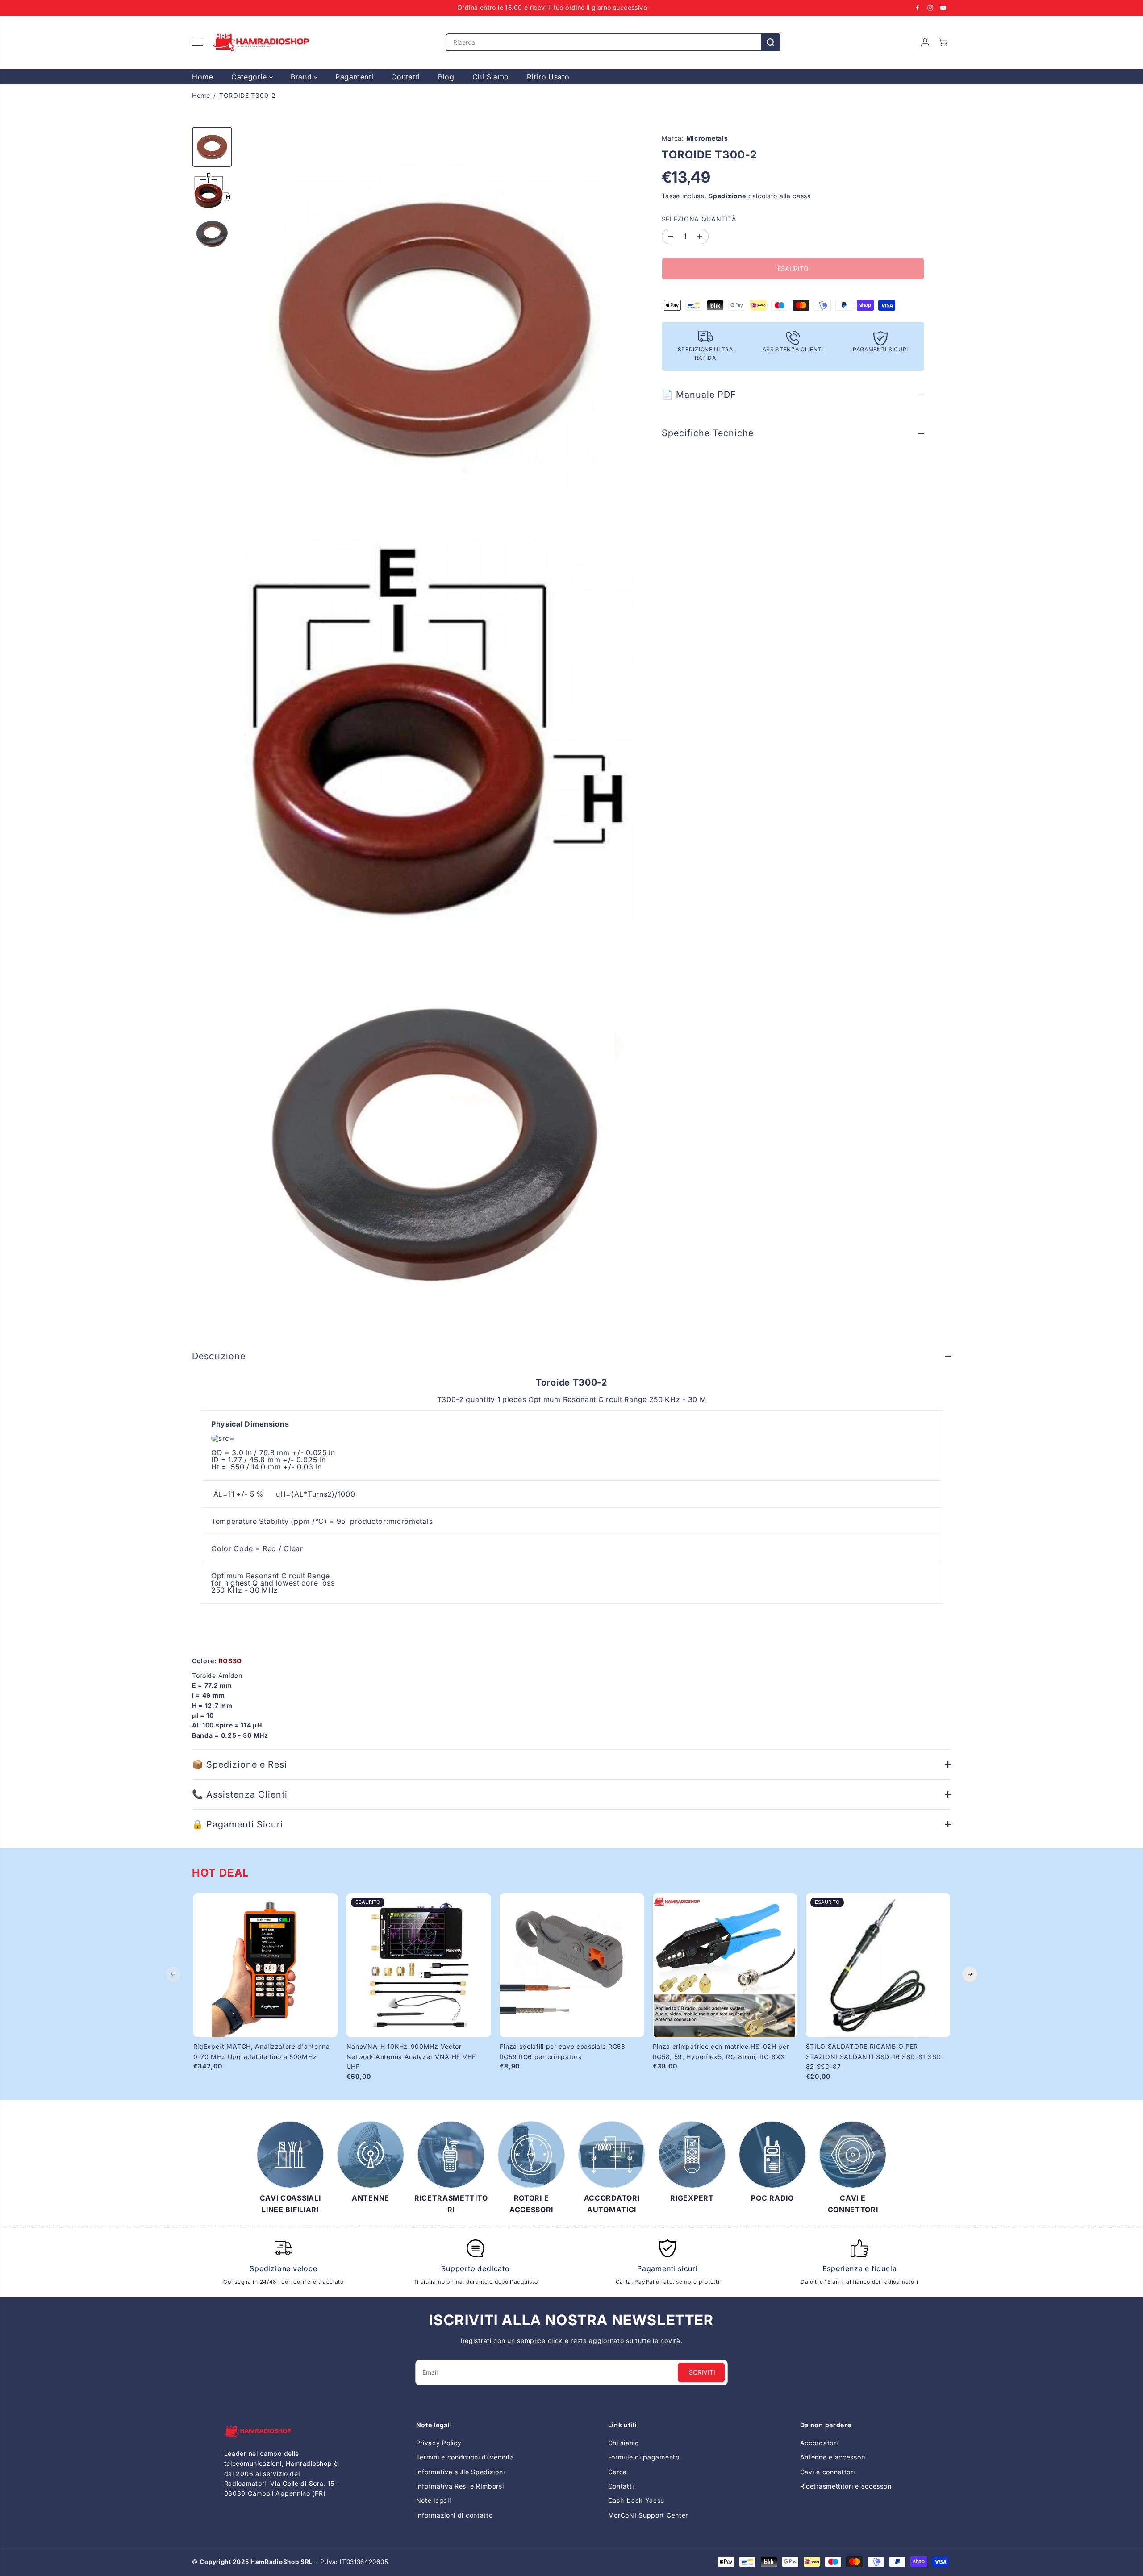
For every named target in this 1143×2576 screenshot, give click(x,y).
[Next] (970, 1974)
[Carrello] (943, 42)
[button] (197, 42)
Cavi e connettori (828, 2472)
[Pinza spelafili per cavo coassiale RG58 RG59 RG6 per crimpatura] (572, 1965)
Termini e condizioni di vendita (465, 2457)
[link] (284, 2432)
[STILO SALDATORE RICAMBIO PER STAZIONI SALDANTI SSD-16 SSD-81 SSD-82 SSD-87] (878, 1965)
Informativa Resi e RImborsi (460, 2486)
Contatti (406, 77)
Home (203, 77)
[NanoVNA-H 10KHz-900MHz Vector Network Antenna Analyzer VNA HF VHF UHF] (419, 1965)
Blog (446, 77)
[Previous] (173, 1974)
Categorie (250, 77)
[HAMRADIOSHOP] (261, 42)
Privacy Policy (439, 2443)
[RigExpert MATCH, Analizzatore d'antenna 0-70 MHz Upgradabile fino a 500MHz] (265, 1965)
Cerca (618, 2472)
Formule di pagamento (644, 2457)
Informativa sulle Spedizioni (461, 2472)
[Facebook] (918, 8)
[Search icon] (771, 42)
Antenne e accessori (833, 2457)
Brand (302, 77)
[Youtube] (943, 8)
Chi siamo (624, 2443)
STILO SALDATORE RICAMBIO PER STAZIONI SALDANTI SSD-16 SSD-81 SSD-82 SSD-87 (875, 2056)
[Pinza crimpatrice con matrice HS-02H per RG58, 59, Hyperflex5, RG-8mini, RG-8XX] (725, 1965)
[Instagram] (930, 8)
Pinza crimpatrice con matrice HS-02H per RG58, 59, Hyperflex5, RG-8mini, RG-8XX (721, 2051)
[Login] (925, 42)
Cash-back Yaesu (636, 2500)
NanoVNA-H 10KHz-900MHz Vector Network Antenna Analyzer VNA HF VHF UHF (411, 2056)
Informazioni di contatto (455, 2515)
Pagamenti (354, 77)
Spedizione (727, 196)
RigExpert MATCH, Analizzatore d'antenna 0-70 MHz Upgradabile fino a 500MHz (262, 2051)
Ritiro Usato (548, 77)
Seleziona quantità (699, 219)
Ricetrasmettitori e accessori (846, 2486)
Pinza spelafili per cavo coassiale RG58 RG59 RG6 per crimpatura (563, 2051)
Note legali (434, 2500)
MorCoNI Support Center (648, 2515)
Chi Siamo (491, 77)
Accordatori (819, 2443)
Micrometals (707, 138)
